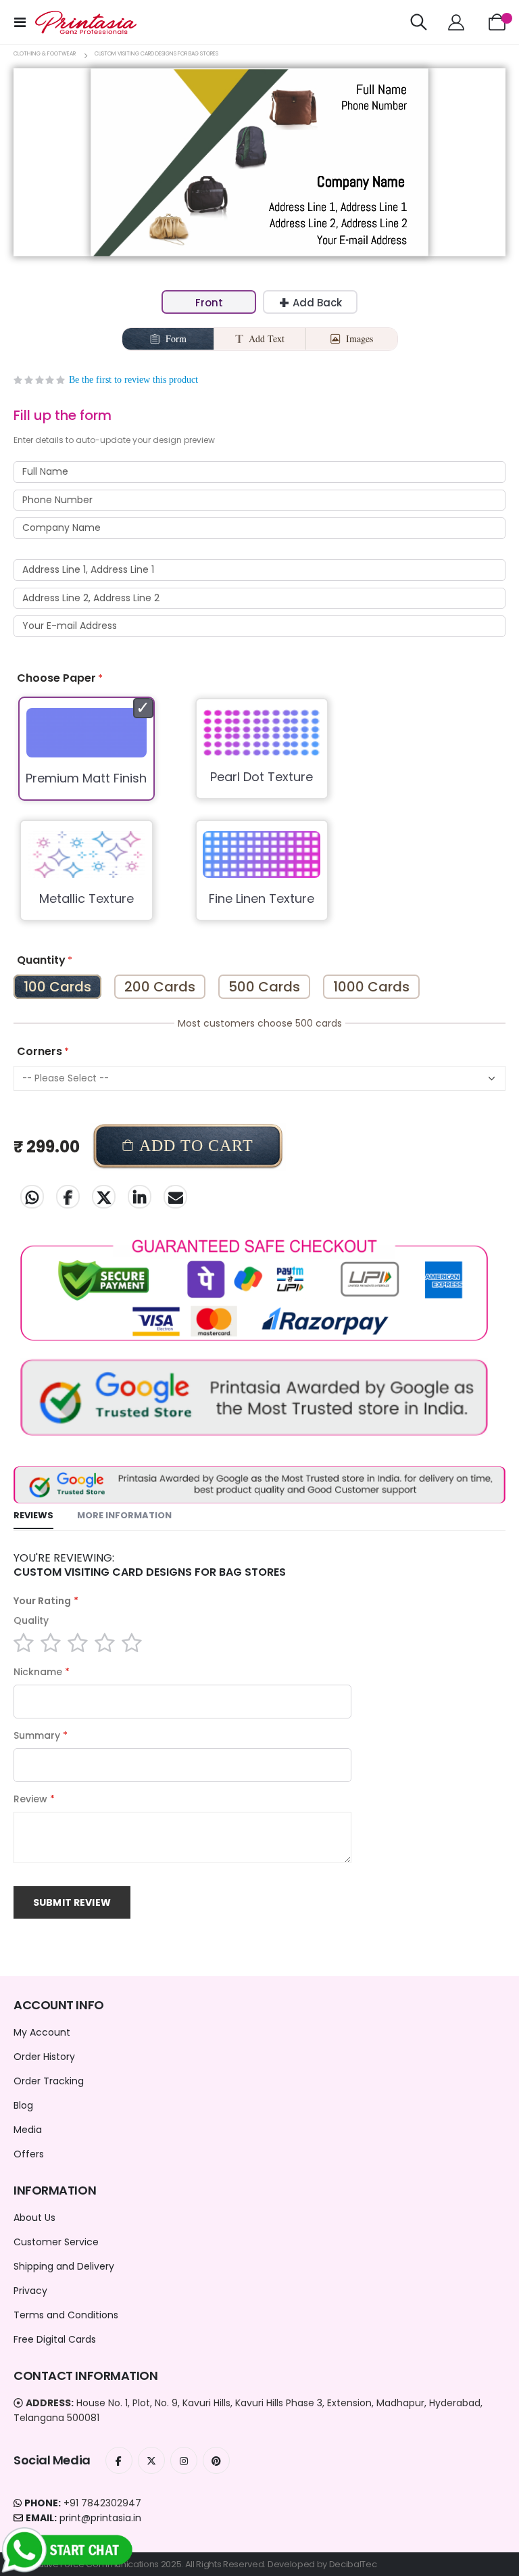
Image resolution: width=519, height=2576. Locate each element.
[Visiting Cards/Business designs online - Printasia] (86, 22)
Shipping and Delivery (64, 2266)
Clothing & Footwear (45, 54)
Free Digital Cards (55, 2339)
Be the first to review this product (133, 380)
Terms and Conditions (66, 2315)
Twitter (104, 1197)
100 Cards (57, 987)
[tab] (33, 1516)
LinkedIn (140, 1197)
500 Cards (264, 987)
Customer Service (56, 2242)
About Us (34, 2218)
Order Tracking (49, 2081)
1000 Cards (371, 987)
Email (175, 1197)
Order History (44, 2057)
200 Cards (160, 987)
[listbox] (259, 818)
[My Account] (456, 22)
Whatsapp (32, 1197)
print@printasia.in (100, 2518)
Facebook (68, 1197)
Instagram (184, 2460)
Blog (23, 2105)
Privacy (30, 2291)
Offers (29, 2154)
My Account (42, 2032)
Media (28, 2130)
